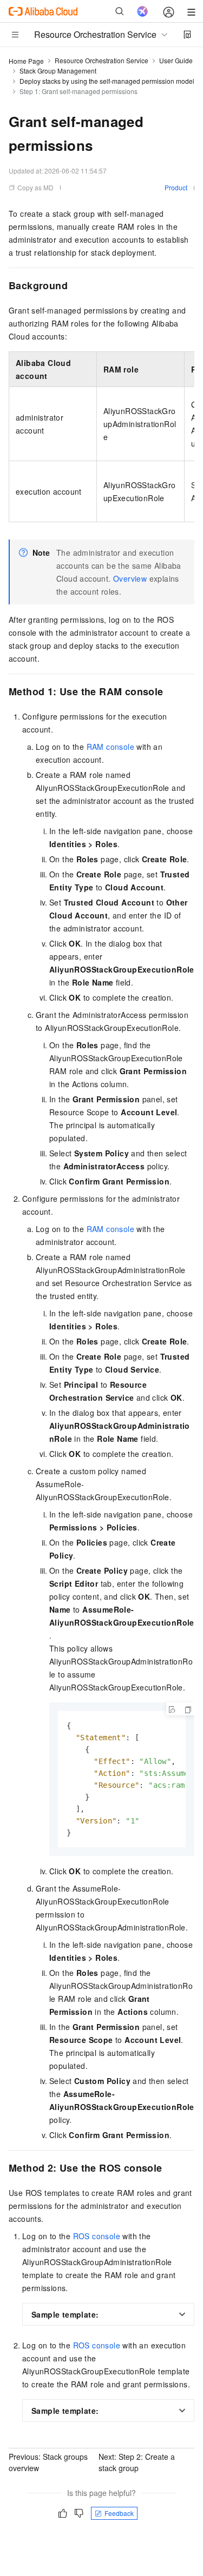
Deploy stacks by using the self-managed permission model (107, 81)
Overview (130, 578)
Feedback (119, 2513)
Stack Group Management (58, 71)
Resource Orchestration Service (101, 60)
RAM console (110, 747)
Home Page (26, 61)
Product (176, 187)
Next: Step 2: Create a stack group (137, 2462)
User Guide (176, 60)
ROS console (97, 2236)
